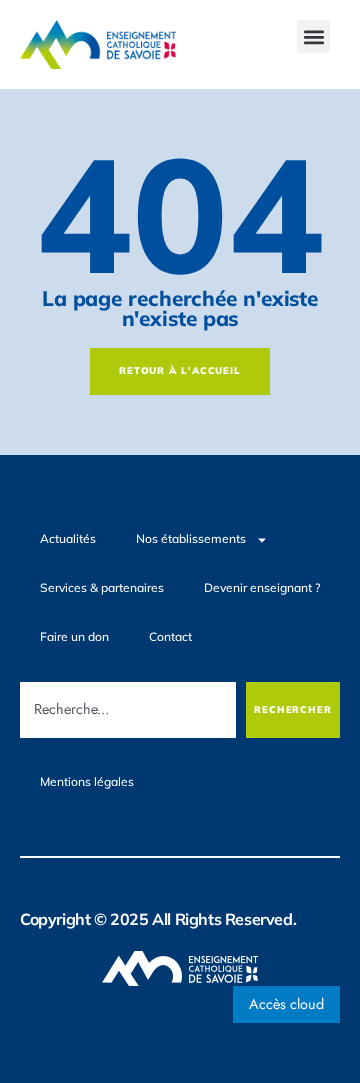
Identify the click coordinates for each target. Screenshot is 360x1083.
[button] (313, 36)
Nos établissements (191, 538)
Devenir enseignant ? (262, 587)
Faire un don (74, 636)
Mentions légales (87, 781)
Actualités (68, 538)
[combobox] (128, 710)
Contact (170, 636)
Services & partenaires (102, 587)
